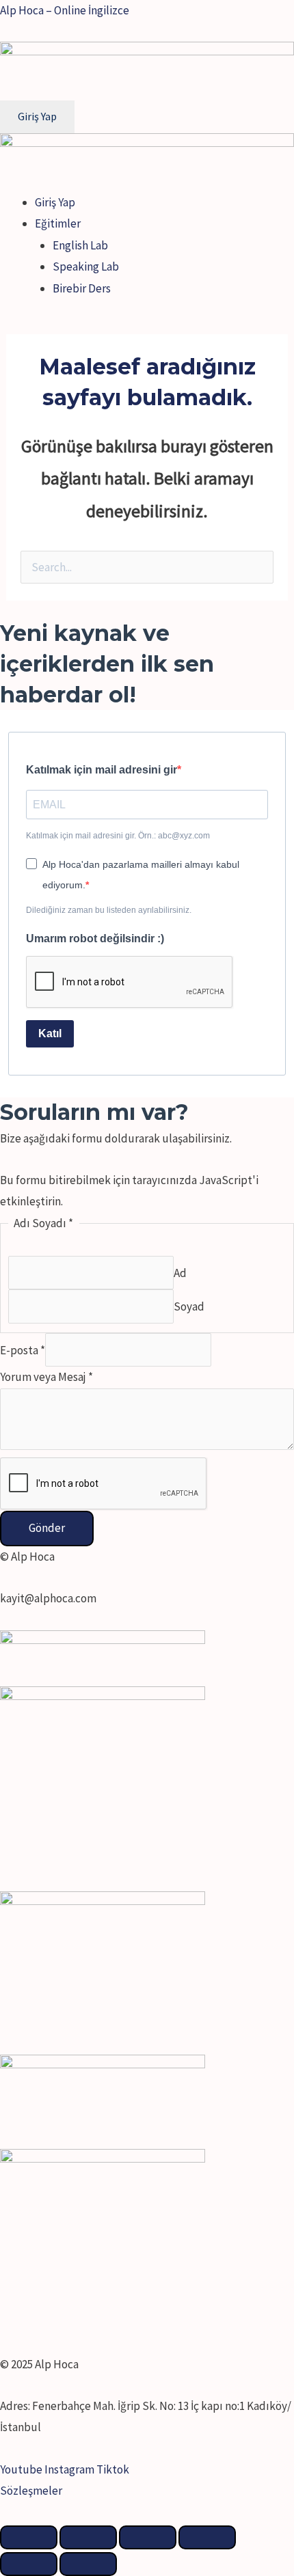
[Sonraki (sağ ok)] (88, 2564)
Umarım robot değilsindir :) (95, 938)
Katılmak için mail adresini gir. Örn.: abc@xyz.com (118, 836)
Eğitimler (58, 223)
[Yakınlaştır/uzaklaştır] (207, 2537)
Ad (180, 1273)
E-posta (23, 1349)
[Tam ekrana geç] (148, 2537)
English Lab (80, 245)
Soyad (189, 1306)
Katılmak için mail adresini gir (102, 770)
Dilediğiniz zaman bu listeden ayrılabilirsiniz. (109, 910)
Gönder (47, 1528)
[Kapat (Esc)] (29, 2537)
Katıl (50, 1033)
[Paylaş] (88, 2537)
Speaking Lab (86, 266)
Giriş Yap (55, 202)
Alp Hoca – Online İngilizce (65, 10)
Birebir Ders (82, 288)
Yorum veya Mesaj (46, 1377)
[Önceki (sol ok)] (29, 2564)
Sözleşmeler (31, 2491)
